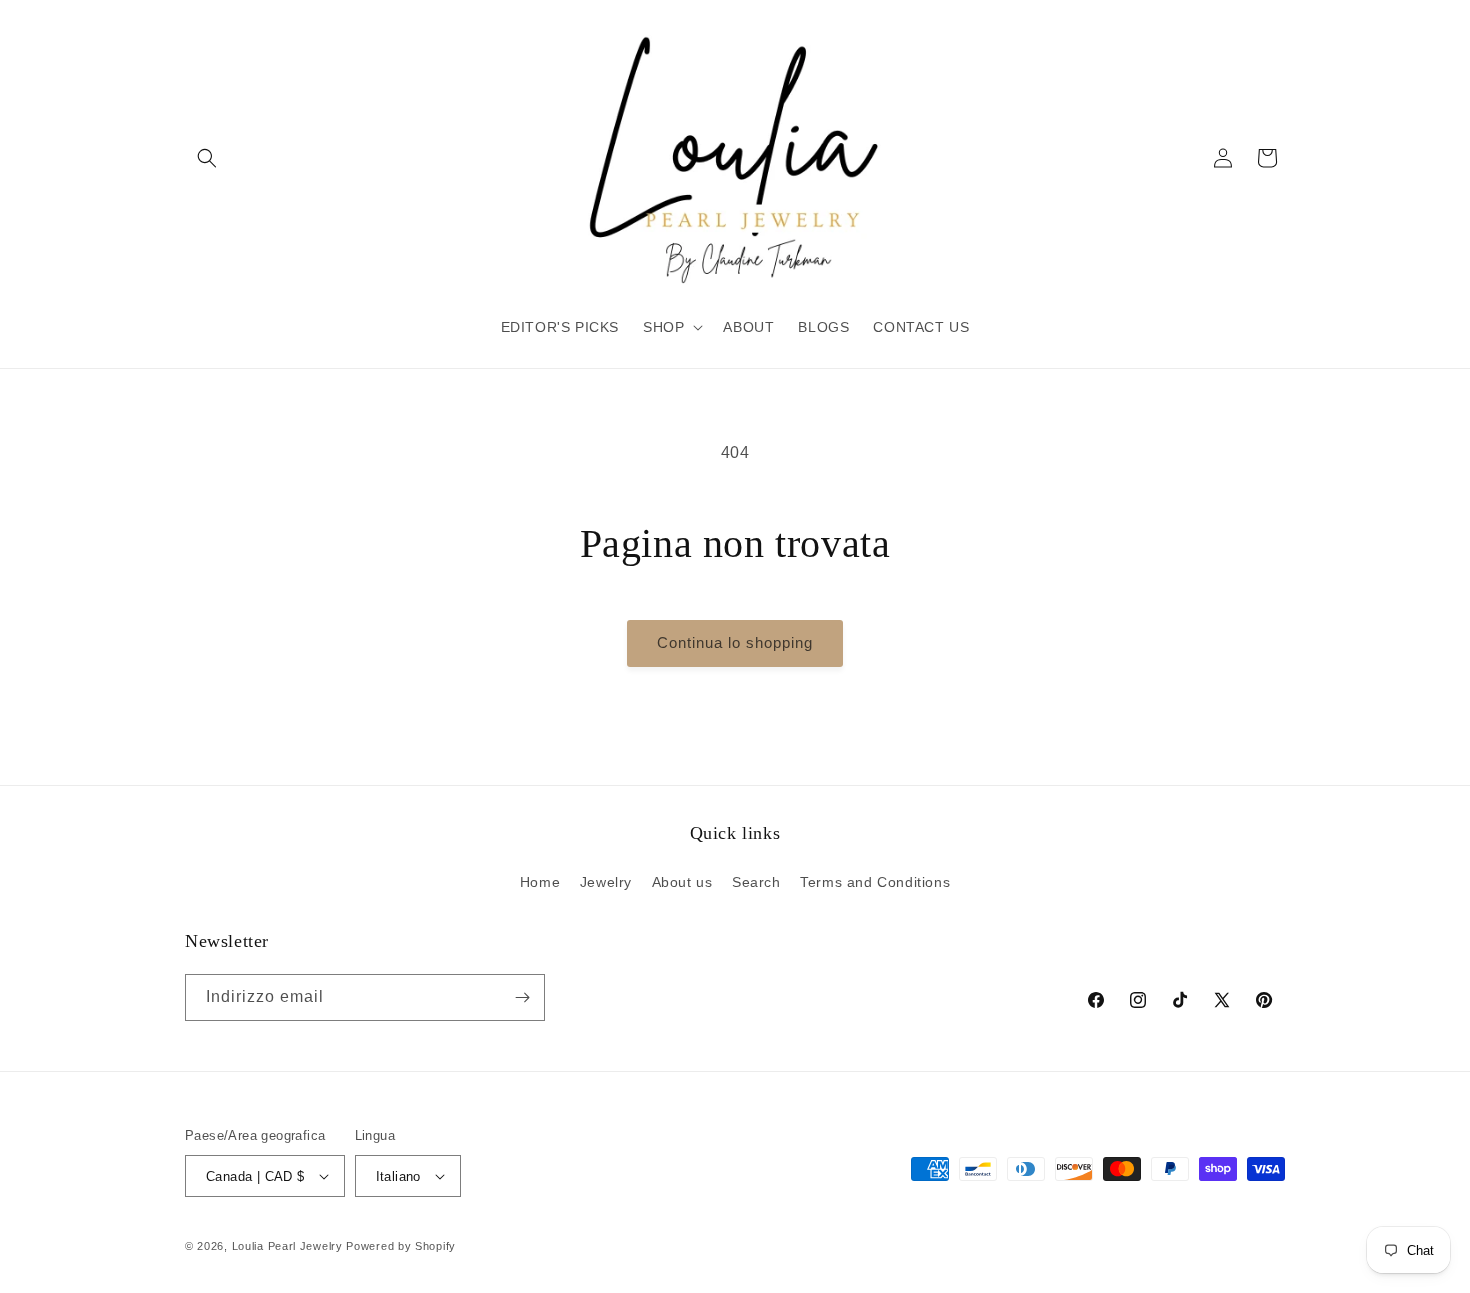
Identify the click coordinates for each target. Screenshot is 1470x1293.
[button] (207, 158)
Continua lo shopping (735, 642)
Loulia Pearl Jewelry (287, 1246)
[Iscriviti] (522, 997)
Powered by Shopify (401, 1246)
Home (540, 882)
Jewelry (606, 882)
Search (756, 882)
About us (682, 882)
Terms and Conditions (875, 882)
